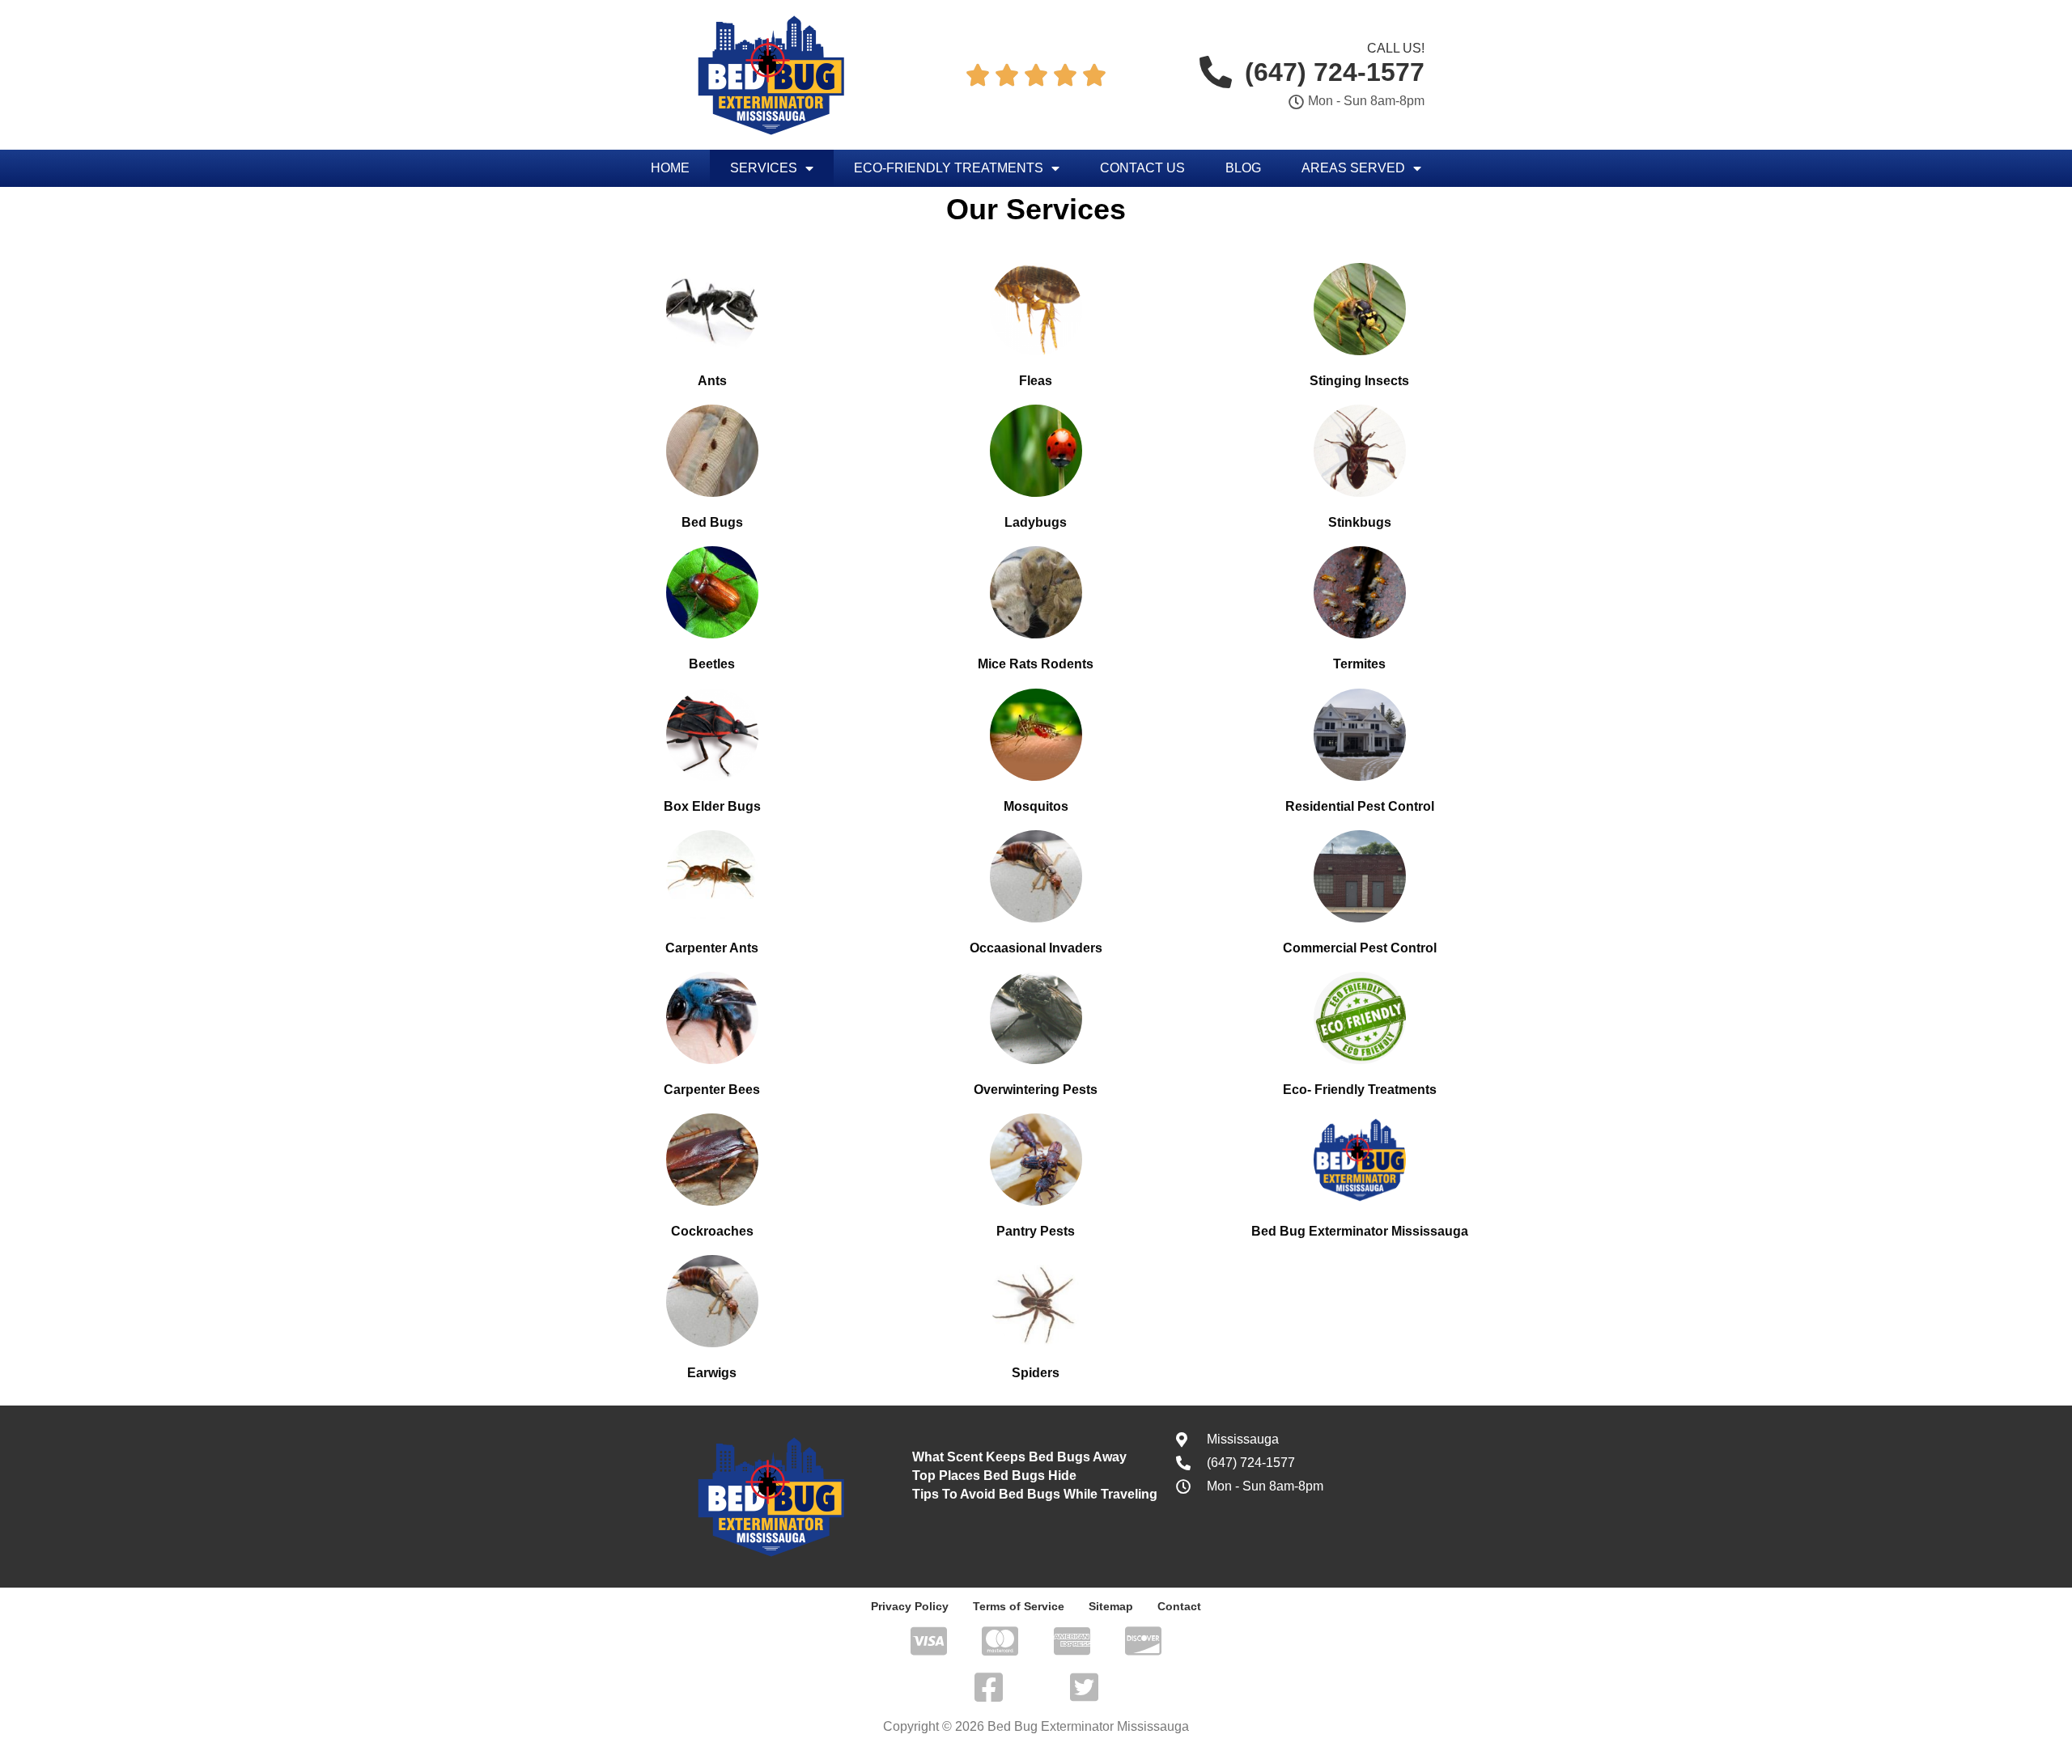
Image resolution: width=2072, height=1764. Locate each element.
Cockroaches (712, 1231)
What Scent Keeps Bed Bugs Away (1019, 1457)
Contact (1179, 1606)
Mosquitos (1036, 806)
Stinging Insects (1359, 381)
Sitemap (1111, 1606)
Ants (712, 381)
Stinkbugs (1360, 522)
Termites (1359, 664)
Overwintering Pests (1036, 1090)
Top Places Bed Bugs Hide (994, 1476)
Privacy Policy (910, 1606)
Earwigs (712, 1373)
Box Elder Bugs (712, 806)
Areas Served (1353, 168)
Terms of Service (1019, 1606)
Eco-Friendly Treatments (949, 168)
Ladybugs (1036, 522)
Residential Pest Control (1360, 806)
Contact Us (1142, 168)
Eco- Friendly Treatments (1360, 1090)
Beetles (712, 664)
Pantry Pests (1036, 1231)
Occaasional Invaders (1036, 948)
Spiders (1036, 1373)
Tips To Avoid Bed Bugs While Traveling (1035, 1494)
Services (764, 168)
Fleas (1036, 381)
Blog (1243, 168)
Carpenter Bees (712, 1090)
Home (670, 168)
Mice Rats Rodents (1036, 664)
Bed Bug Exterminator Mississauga (1360, 1231)
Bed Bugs (712, 522)
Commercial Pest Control (1360, 948)
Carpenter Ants (712, 948)
